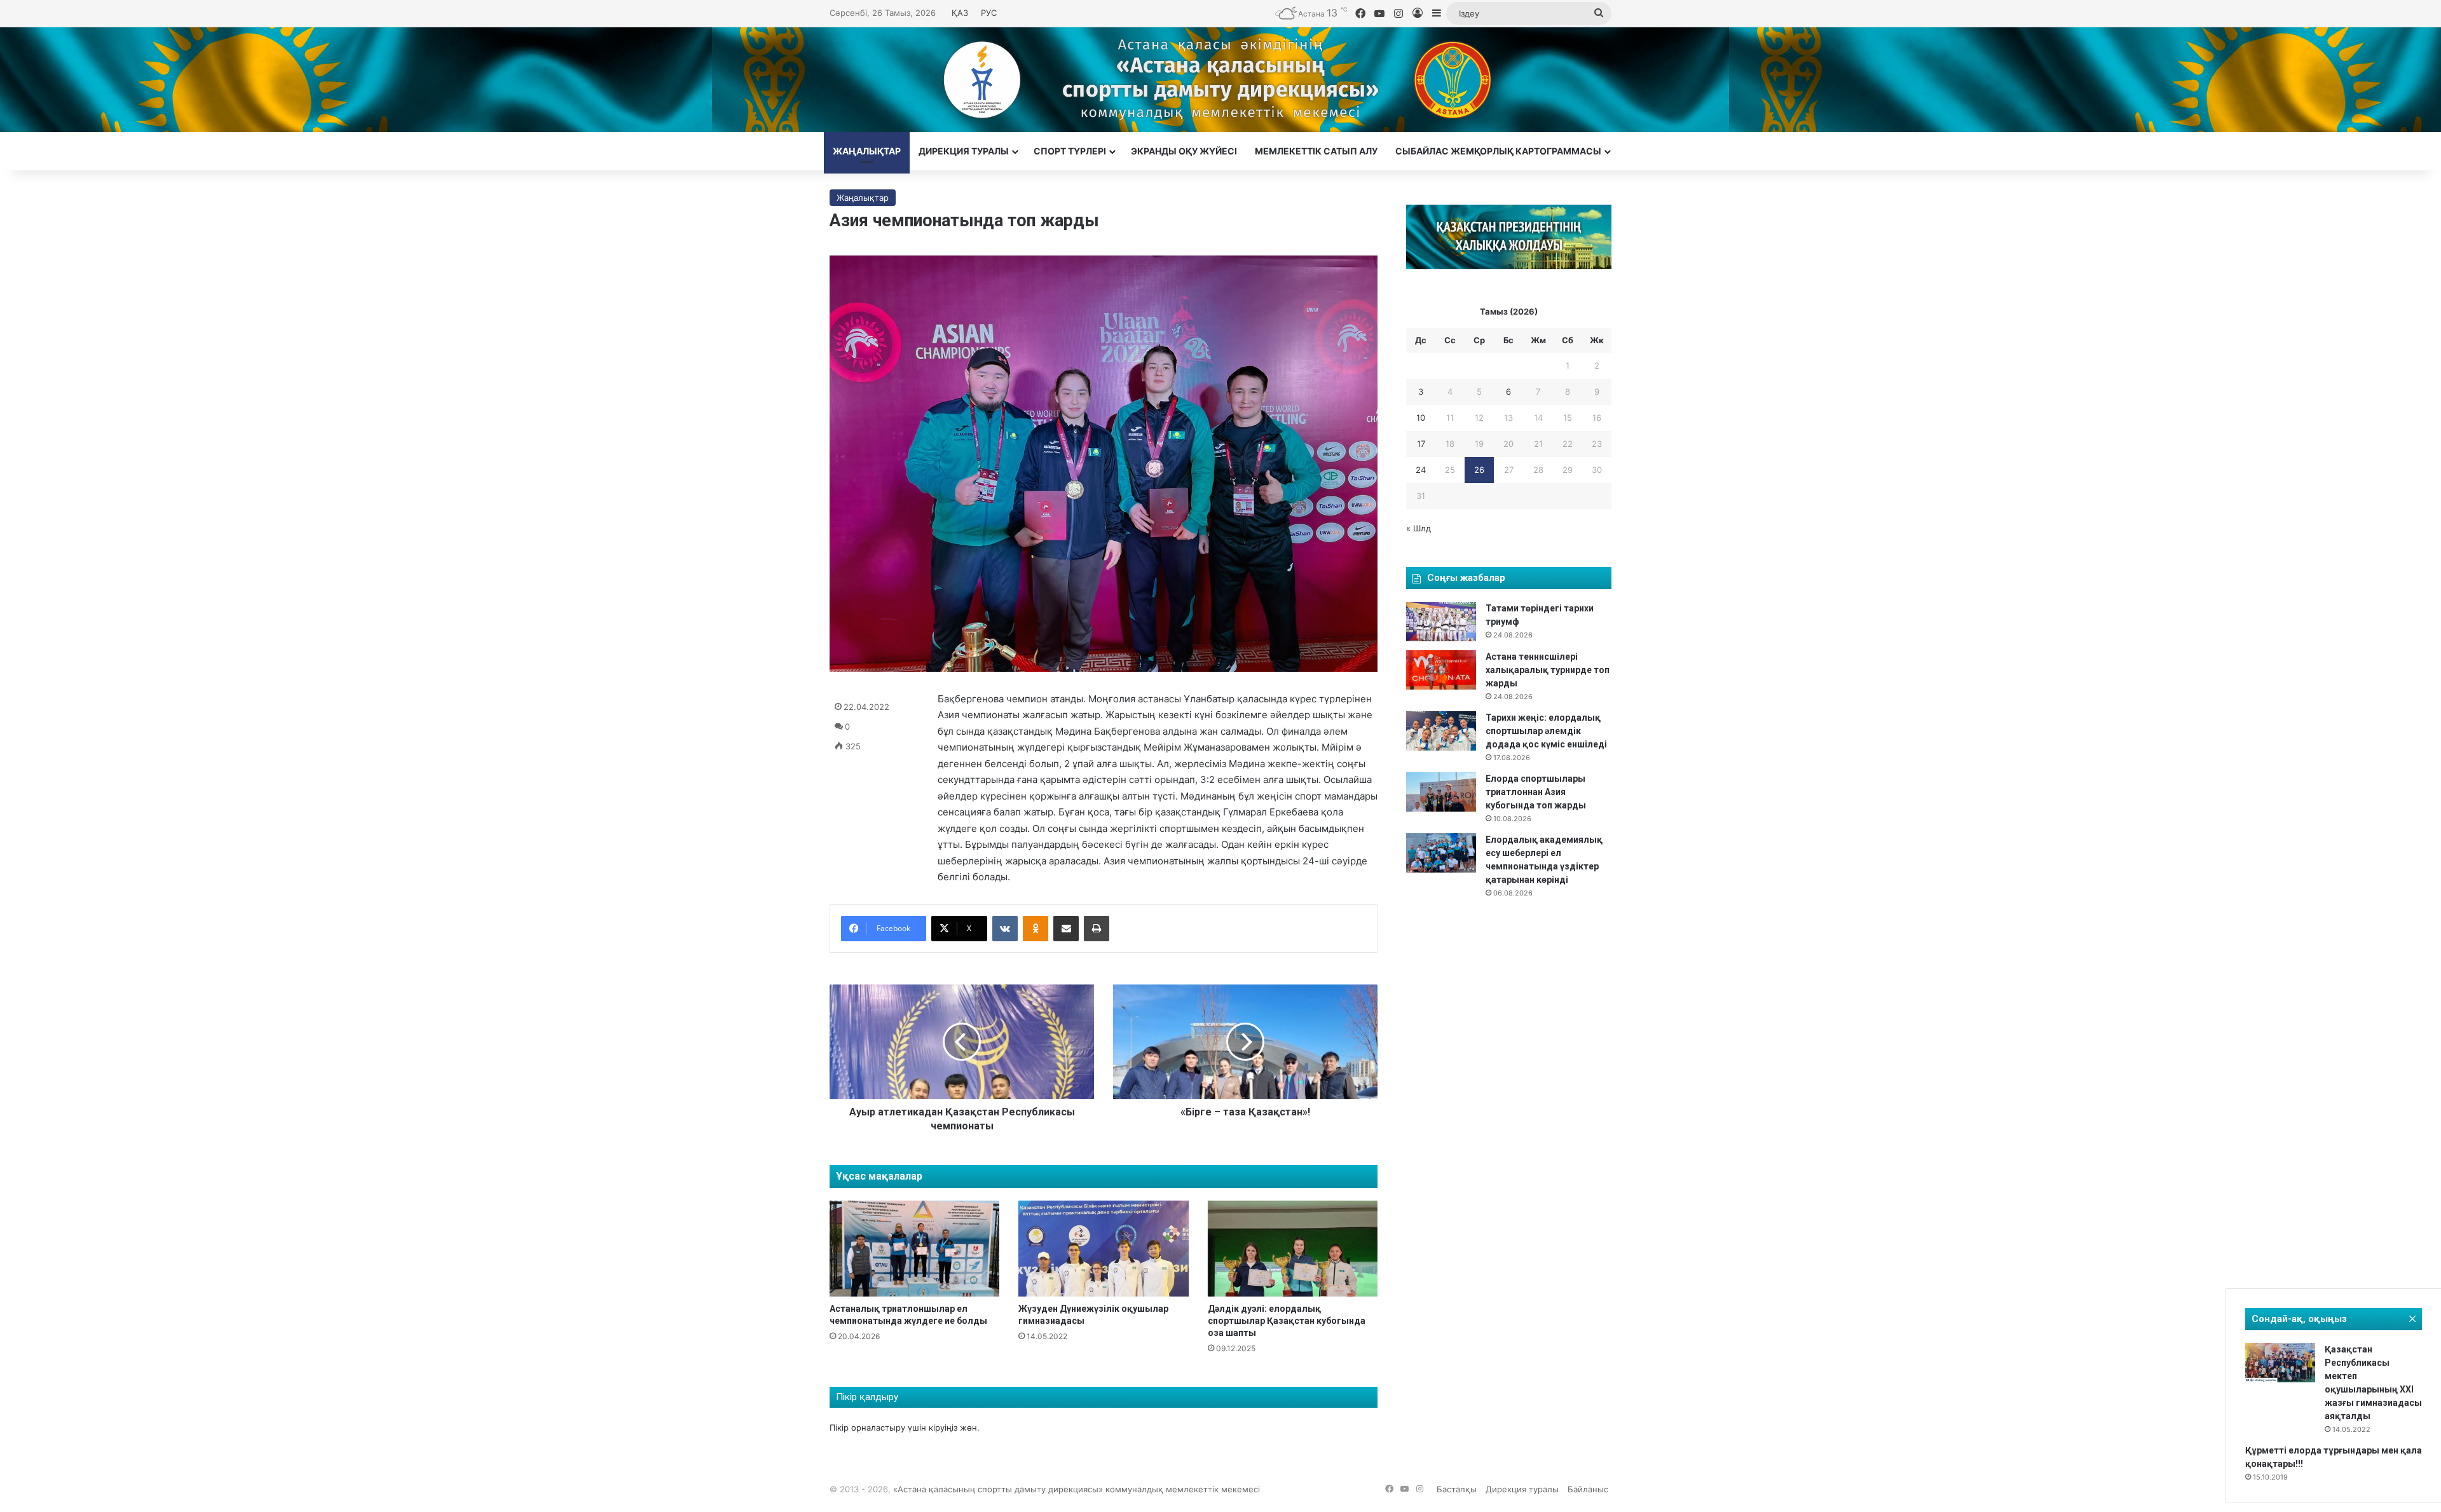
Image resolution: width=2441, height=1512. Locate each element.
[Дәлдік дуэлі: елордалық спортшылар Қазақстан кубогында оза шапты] (1293, 1249)
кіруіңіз (943, 1427)
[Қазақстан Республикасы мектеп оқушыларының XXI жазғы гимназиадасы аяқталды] (2280, 1363)
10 (1421, 418)
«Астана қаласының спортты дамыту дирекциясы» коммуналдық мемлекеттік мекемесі (1077, 1489)
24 (1421, 470)
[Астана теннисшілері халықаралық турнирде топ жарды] (1441, 670)
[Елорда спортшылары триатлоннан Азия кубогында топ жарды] (1441, 792)
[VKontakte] (1005, 929)
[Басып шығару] (1097, 929)
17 (1421, 444)
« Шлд (1419, 528)
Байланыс (1588, 1489)
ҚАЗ (960, 13)
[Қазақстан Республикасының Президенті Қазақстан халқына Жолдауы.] (1509, 266)
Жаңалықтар (867, 151)
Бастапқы (1457, 1489)
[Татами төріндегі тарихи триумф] (1441, 622)
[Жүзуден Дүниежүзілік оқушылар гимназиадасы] (1103, 1249)
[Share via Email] (1066, 929)
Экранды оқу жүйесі (1184, 151)
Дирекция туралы (964, 151)
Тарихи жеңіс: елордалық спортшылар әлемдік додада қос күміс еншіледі (1546, 731)
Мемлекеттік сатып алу (1316, 151)
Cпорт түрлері (1070, 151)
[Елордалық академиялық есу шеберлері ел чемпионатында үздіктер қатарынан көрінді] (1441, 853)
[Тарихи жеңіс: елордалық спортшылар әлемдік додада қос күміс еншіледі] (1441, 731)
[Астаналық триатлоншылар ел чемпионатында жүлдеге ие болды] (914, 1249)
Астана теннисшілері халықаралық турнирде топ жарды (1548, 670)
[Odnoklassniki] (1036, 929)
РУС (989, 13)
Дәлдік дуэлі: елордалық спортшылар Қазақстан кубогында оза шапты (1287, 1321)
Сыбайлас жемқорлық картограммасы (1498, 151)
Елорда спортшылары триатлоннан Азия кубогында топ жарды (1536, 792)
